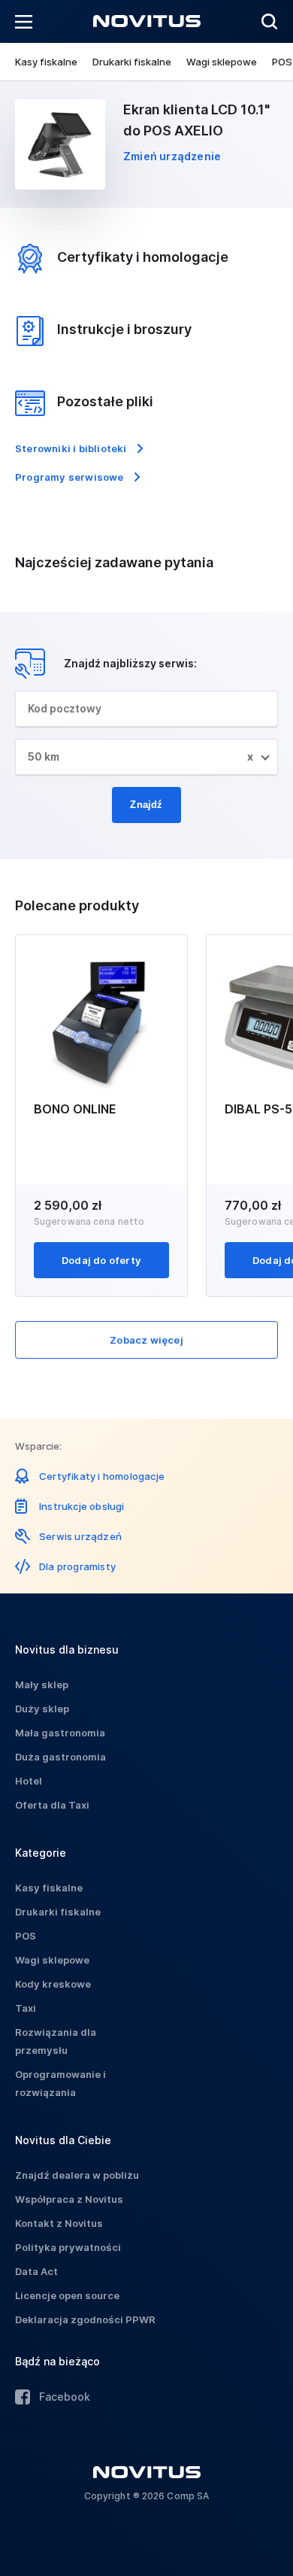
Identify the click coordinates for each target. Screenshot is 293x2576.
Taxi (26, 2008)
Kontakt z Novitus (59, 2223)
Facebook (65, 2397)
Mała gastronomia (60, 1733)
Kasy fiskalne (46, 62)
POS (282, 62)
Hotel (29, 1781)
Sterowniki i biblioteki (71, 448)
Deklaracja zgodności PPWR (85, 2319)
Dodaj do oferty (101, 1260)
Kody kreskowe (53, 1984)
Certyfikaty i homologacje (102, 1476)
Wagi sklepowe (222, 62)
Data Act (36, 2271)
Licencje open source (67, 2295)
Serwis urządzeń (80, 1536)
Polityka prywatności (68, 2247)
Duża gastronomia (60, 1757)
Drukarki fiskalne (132, 62)
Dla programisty (77, 1566)
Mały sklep (42, 1684)
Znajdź (146, 805)
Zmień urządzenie (172, 156)
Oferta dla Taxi (52, 1805)
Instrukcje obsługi (82, 1506)
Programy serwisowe (69, 477)
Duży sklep (42, 1709)
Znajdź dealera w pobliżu (77, 2175)
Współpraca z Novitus (69, 2199)
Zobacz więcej (146, 1340)
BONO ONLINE (75, 1109)
